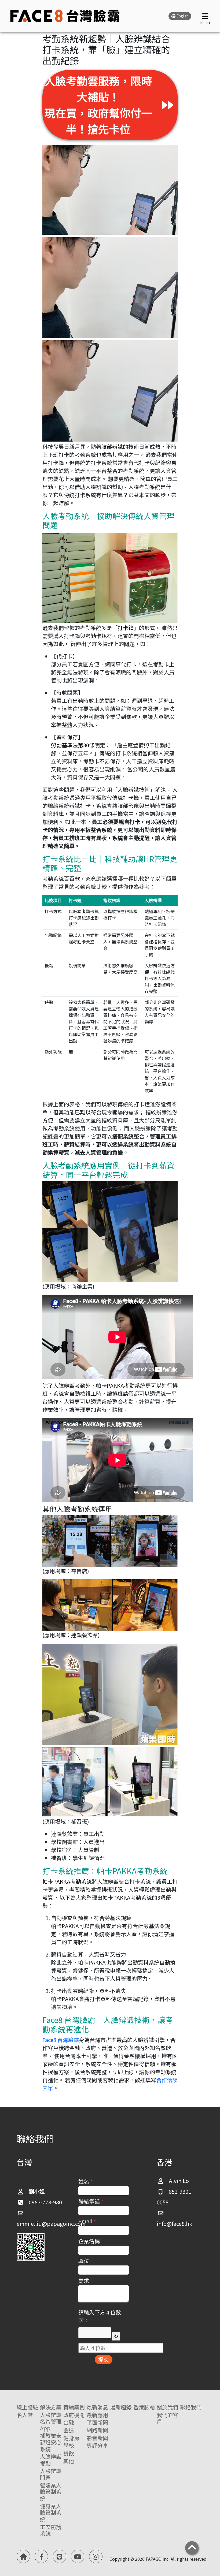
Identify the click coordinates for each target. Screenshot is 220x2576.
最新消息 (97, 2407)
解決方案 (51, 2407)
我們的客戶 (167, 2418)
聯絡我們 (191, 2407)
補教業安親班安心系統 (51, 2442)
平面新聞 (97, 2423)
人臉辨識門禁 (51, 2474)
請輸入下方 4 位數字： (100, 2316)
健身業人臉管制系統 (51, 2513)
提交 (104, 2359)
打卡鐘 (126, 628)
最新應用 (97, 2415)
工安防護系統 (51, 2530)
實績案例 (74, 2407)
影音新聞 (97, 2438)
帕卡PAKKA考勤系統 (67, 1881)
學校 (69, 2446)
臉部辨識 (112, 447)
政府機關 (74, 2415)
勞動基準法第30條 (73, 745)
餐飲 (69, 2453)
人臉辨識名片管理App (51, 2422)
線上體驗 (27, 2407)
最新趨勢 (121, 2407)
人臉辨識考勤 (51, 2460)
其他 (69, 2461)
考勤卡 (93, 636)
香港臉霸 (144, 2407)
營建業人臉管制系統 (51, 2492)
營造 (69, 2430)
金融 (69, 2423)
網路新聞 (97, 2430)
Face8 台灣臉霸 (61, 2040)
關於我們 (167, 2407)
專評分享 (97, 2446)
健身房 (71, 2438)
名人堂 (25, 2415)
